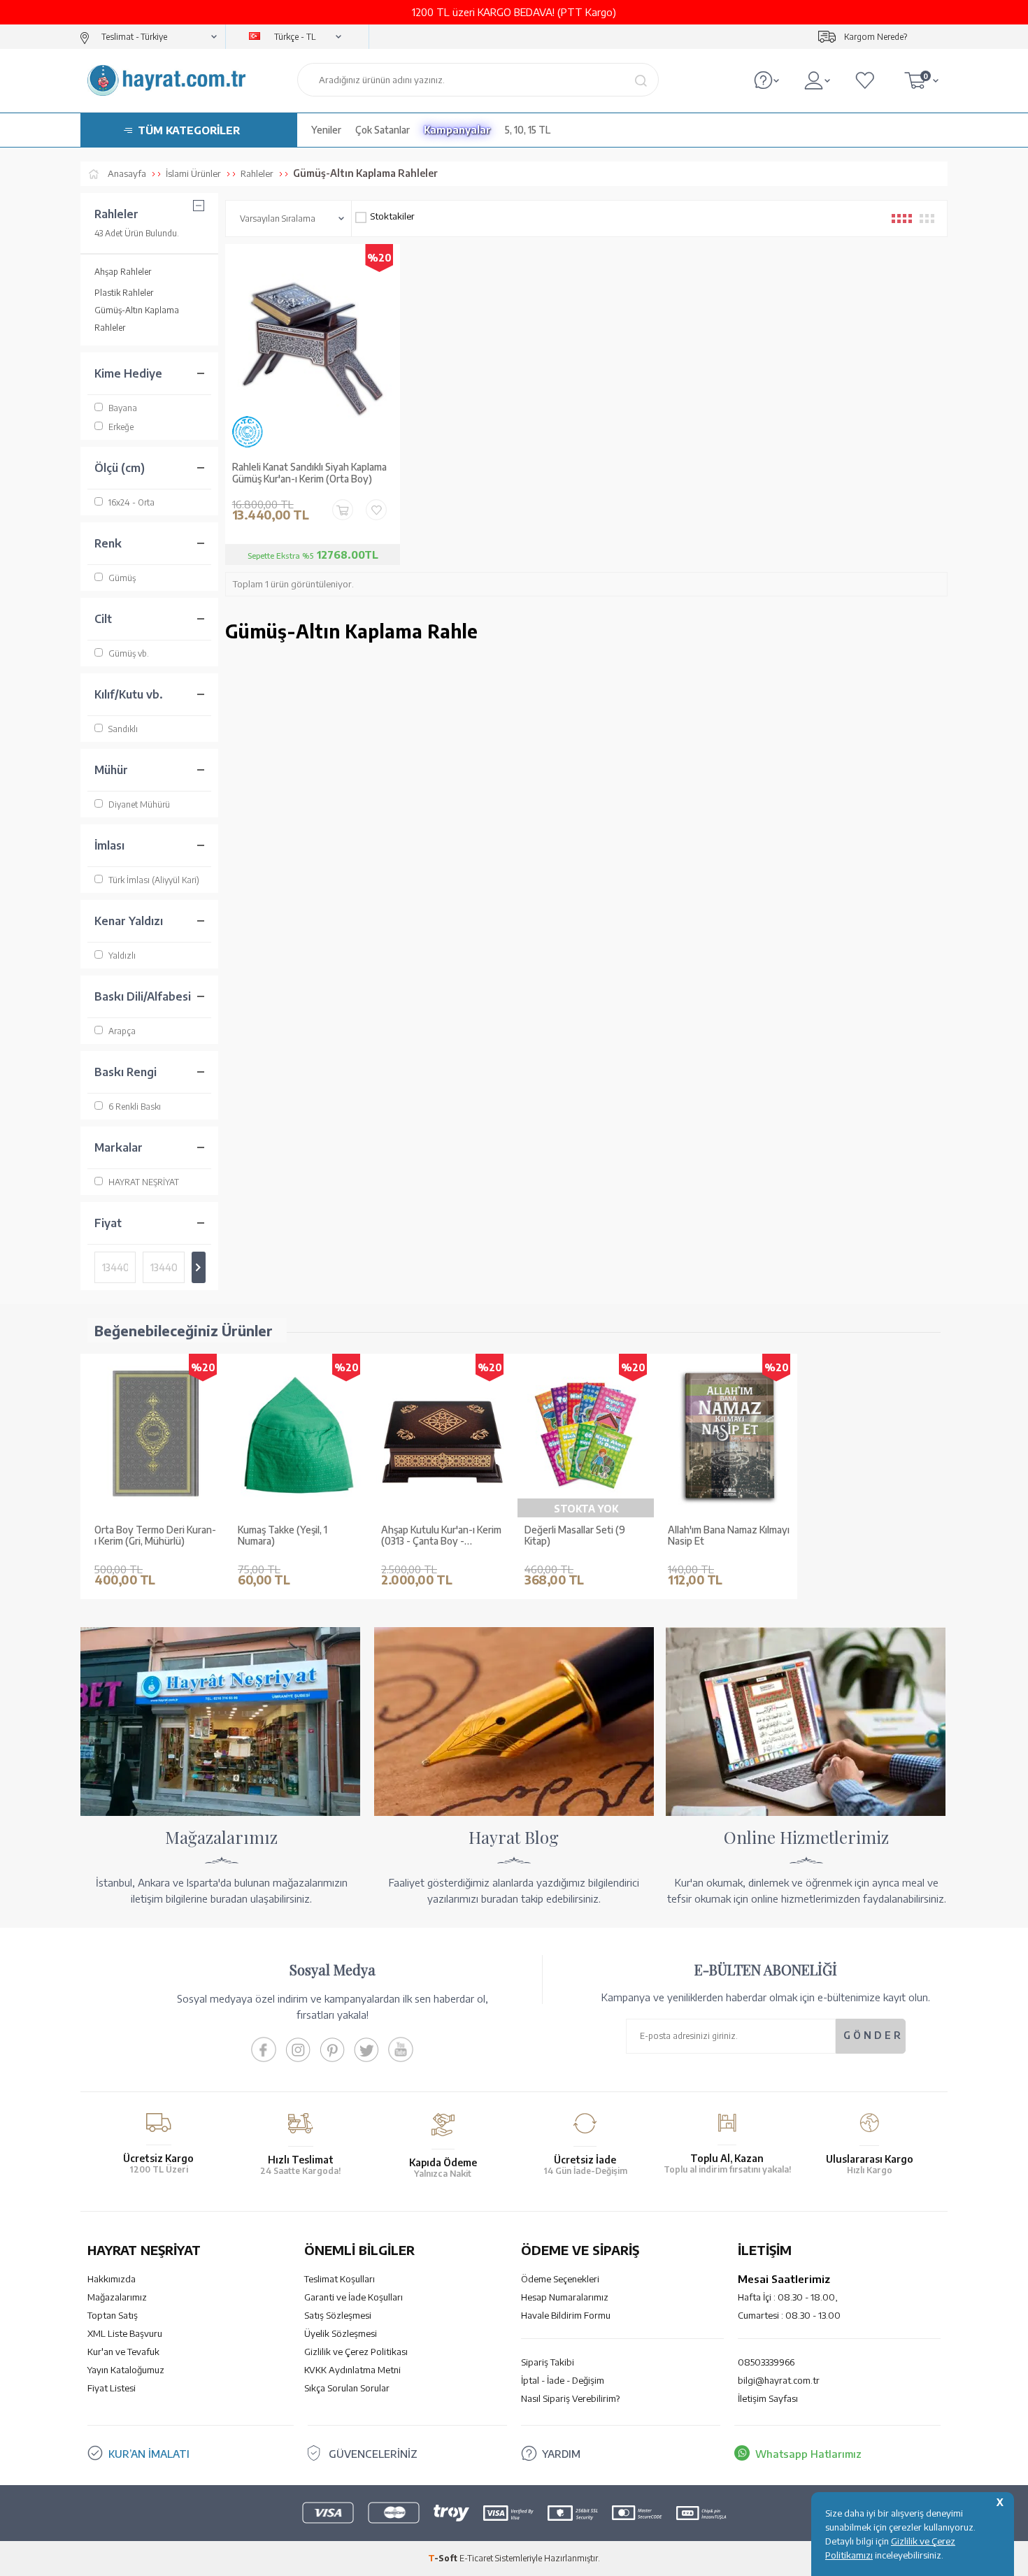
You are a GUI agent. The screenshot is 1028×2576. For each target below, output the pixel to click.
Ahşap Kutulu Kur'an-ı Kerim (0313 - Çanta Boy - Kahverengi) (441, 1536)
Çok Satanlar (383, 130)
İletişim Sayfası (768, 2398)
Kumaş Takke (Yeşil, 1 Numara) (283, 1536)
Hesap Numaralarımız (565, 2297)
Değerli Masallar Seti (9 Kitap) (575, 1536)
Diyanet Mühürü (139, 804)
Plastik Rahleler (124, 293)
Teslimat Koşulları (340, 2279)
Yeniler (326, 130)
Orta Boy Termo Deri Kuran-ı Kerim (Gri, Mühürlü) (155, 1536)
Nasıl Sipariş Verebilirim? (570, 2398)
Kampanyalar (457, 130)
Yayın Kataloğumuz (126, 2370)
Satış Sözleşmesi (338, 2315)
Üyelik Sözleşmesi (341, 2333)
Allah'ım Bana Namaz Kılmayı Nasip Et (729, 1536)
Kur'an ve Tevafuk (123, 2352)
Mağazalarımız (117, 2297)
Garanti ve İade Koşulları (354, 2297)
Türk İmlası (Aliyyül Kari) (154, 880)
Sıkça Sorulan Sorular (347, 2388)
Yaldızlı (122, 956)
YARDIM (561, 2454)
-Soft (444, 2558)
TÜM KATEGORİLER (189, 130)
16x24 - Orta (131, 502)
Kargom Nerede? (876, 37)
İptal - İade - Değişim (563, 2380)
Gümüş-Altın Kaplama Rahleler (137, 319)
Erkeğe (121, 427)
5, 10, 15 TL (528, 130)
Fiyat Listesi (112, 2388)
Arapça (122, 1031)
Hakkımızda (112, 2279)
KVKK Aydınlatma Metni (352, 2370)
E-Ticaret (476, 2558)
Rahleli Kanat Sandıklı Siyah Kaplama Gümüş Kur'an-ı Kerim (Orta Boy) (309, 473)
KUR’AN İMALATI (149, 2454)
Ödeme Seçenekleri (560, 2279)
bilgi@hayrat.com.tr (779, 2380)
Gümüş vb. (129, 653)
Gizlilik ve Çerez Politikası (356, 2352)
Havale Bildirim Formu (566, 2315)
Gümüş (122, 578)
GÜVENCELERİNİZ (373, 2454)
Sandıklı (123, 729)
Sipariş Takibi (548, 2362)
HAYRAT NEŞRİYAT (144, 1182)
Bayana (123, 408)
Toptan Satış (113, 2315)
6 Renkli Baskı (135, 1107)
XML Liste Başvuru (125, 2333)
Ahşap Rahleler (123, 272)
